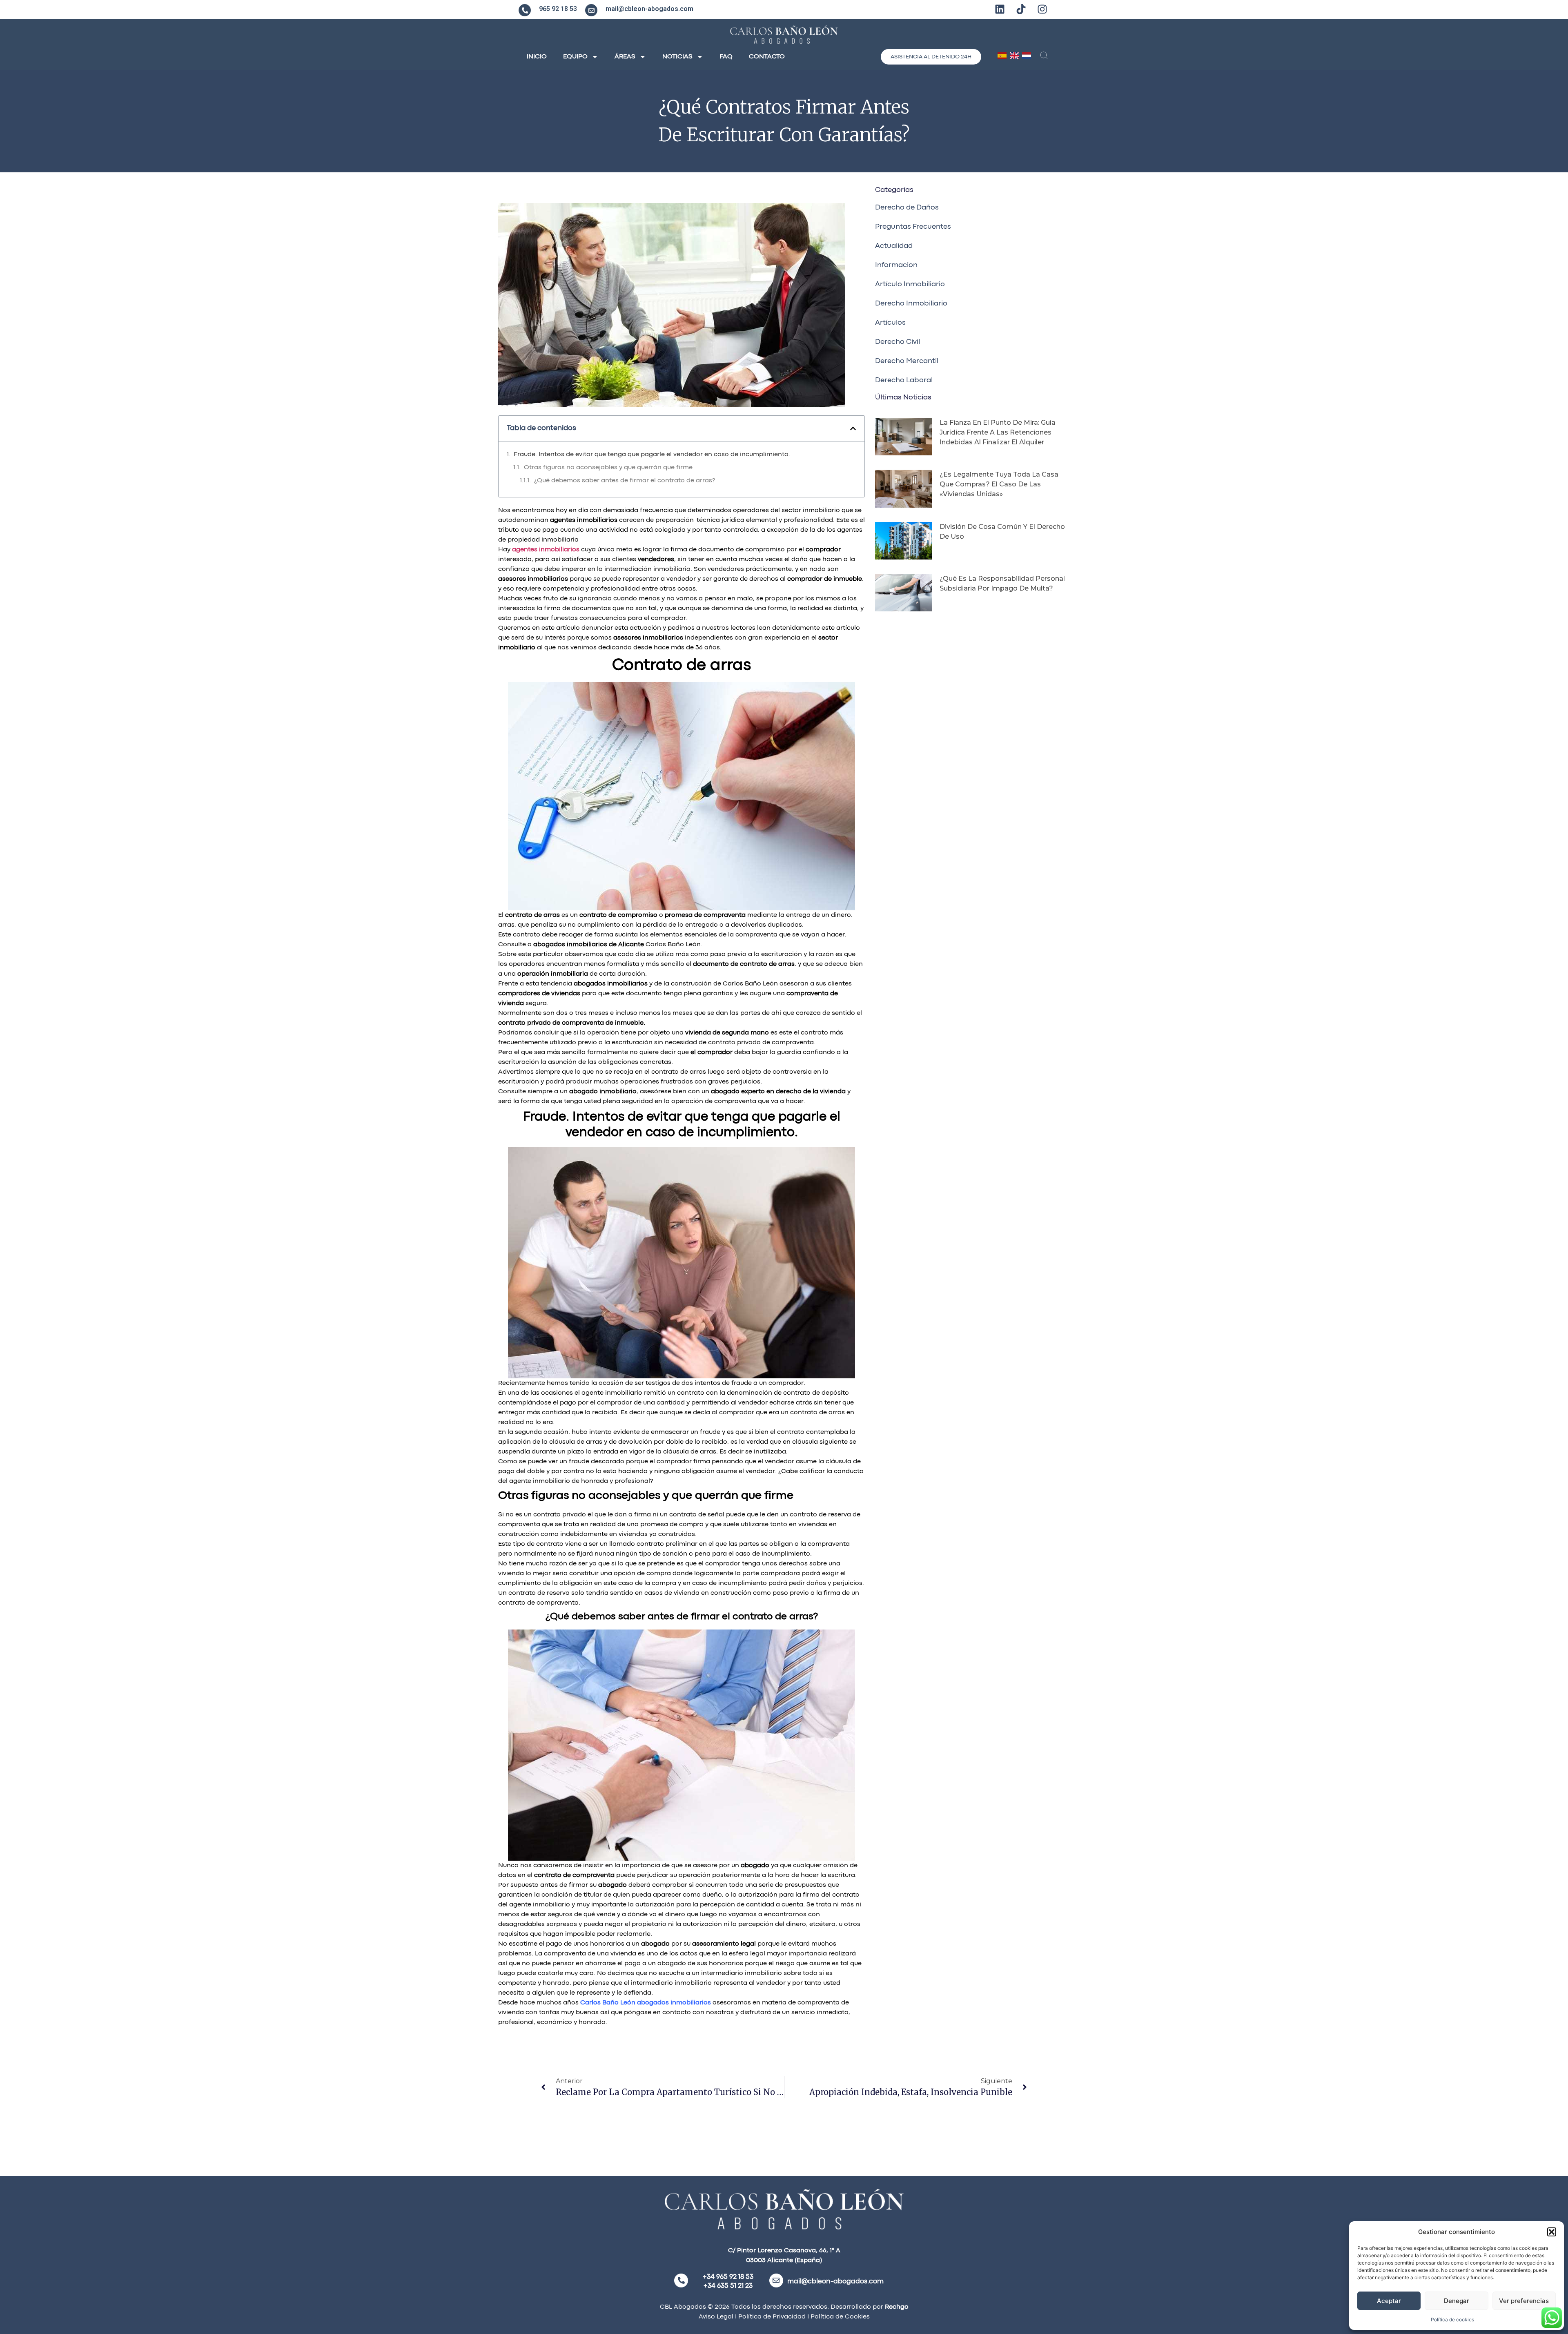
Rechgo (897, 2307)
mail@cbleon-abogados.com (649, 9)
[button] (1552, 2232)
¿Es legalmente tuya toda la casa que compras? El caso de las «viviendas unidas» (999, 484)
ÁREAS (625, 57)
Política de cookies (1452, 2320)
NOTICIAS (677, 57)
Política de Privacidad (771, 2317)
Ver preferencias (1524, 2301)
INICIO (537, 57)
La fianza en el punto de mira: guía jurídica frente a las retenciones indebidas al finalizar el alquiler (998, 432)
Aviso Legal (716, 2317)
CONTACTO (767, 57)
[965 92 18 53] (525, 10)
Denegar (1457, 2301)
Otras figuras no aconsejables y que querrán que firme (608, 468)
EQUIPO (575, 57)
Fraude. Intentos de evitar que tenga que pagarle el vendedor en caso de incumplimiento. (652, 455)
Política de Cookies (840, 2317)
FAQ (726, 57)
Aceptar (1389, 2301)
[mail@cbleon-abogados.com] (591, 10)
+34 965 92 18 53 (728, 2277)
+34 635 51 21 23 (728, 2286)
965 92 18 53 (558, 9)
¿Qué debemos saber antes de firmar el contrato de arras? (625, 481)
